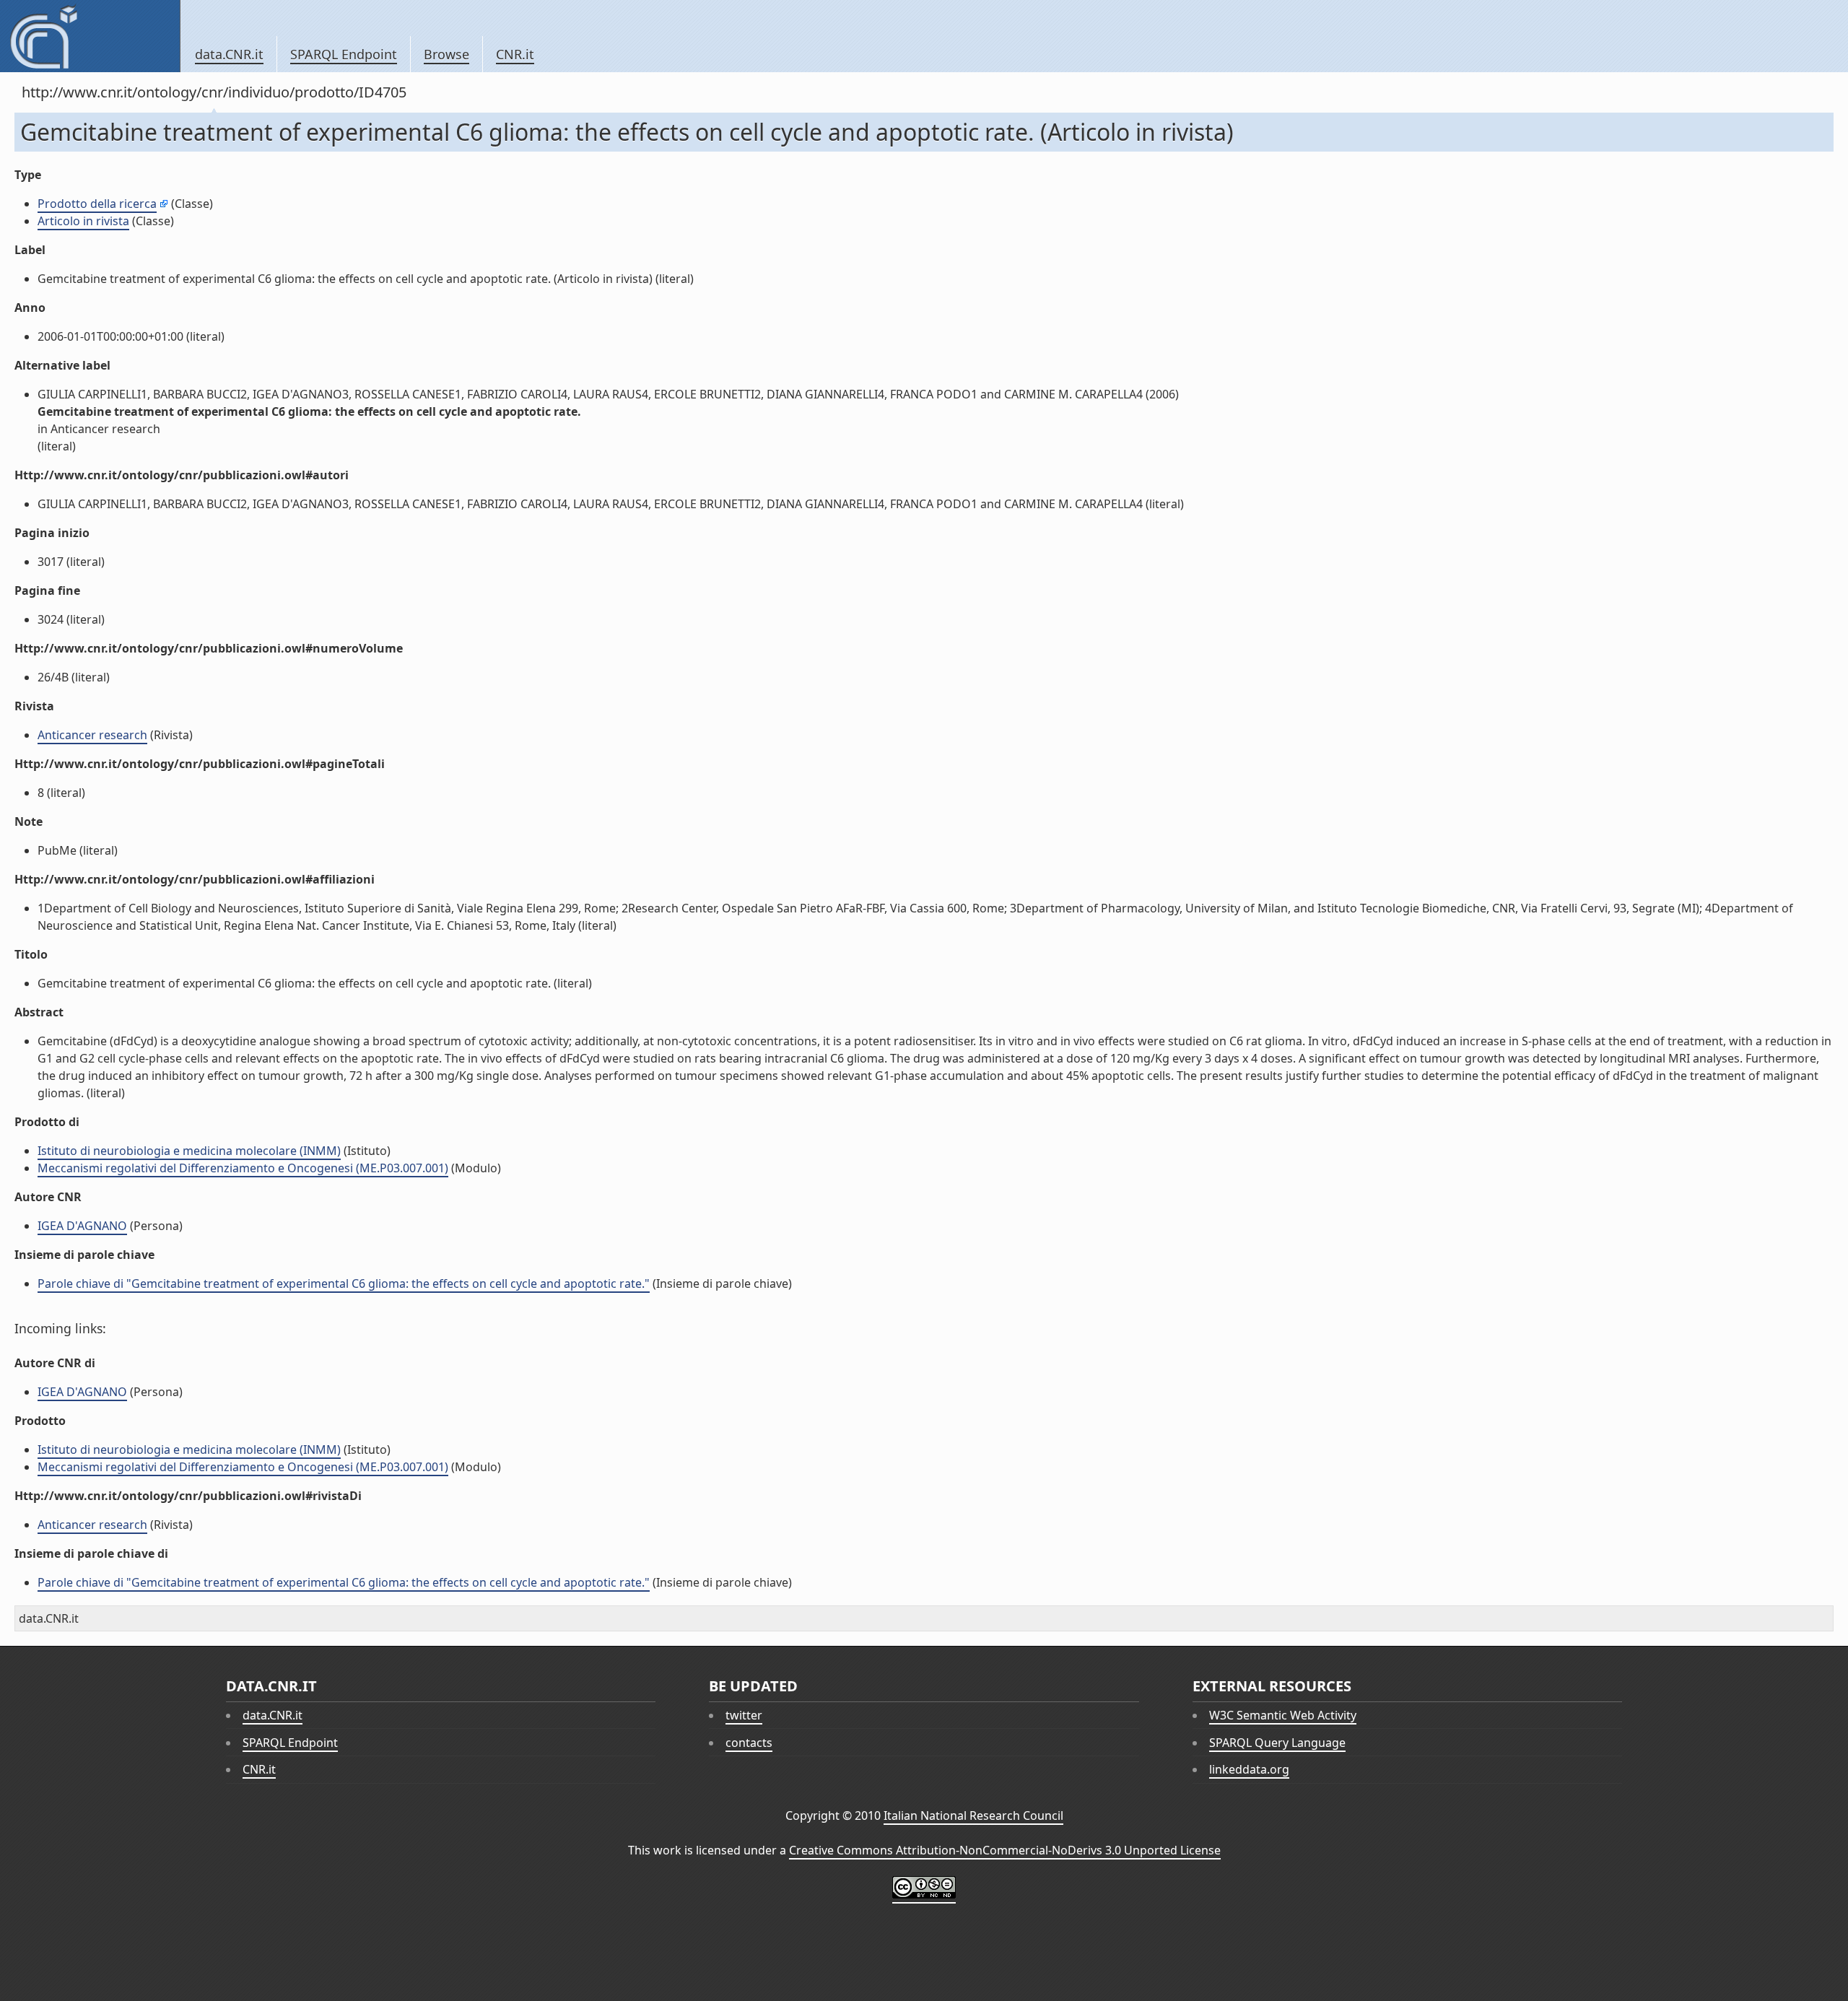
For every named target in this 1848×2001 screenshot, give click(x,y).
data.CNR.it (229, 54)
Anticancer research (92, 735)
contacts (749, 1743)
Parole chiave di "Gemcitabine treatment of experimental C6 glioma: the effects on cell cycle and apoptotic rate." (344, 1283)
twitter (744, 1715)
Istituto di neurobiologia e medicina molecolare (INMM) (189, 1151)
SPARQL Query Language (1277, 1743)
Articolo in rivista (83, 221)
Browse (446, 54)
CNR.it (515, 54)
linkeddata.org (1249, 1769)
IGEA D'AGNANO (82, 1226)
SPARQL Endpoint (344, 54)
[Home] (90, 36)
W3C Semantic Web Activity (1283, 1715)
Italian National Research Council (973, 1815)
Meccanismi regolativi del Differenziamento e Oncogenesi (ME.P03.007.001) (243, 1168)
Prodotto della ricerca (97, 204)
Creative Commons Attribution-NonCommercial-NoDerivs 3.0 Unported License (1005, 1850)
